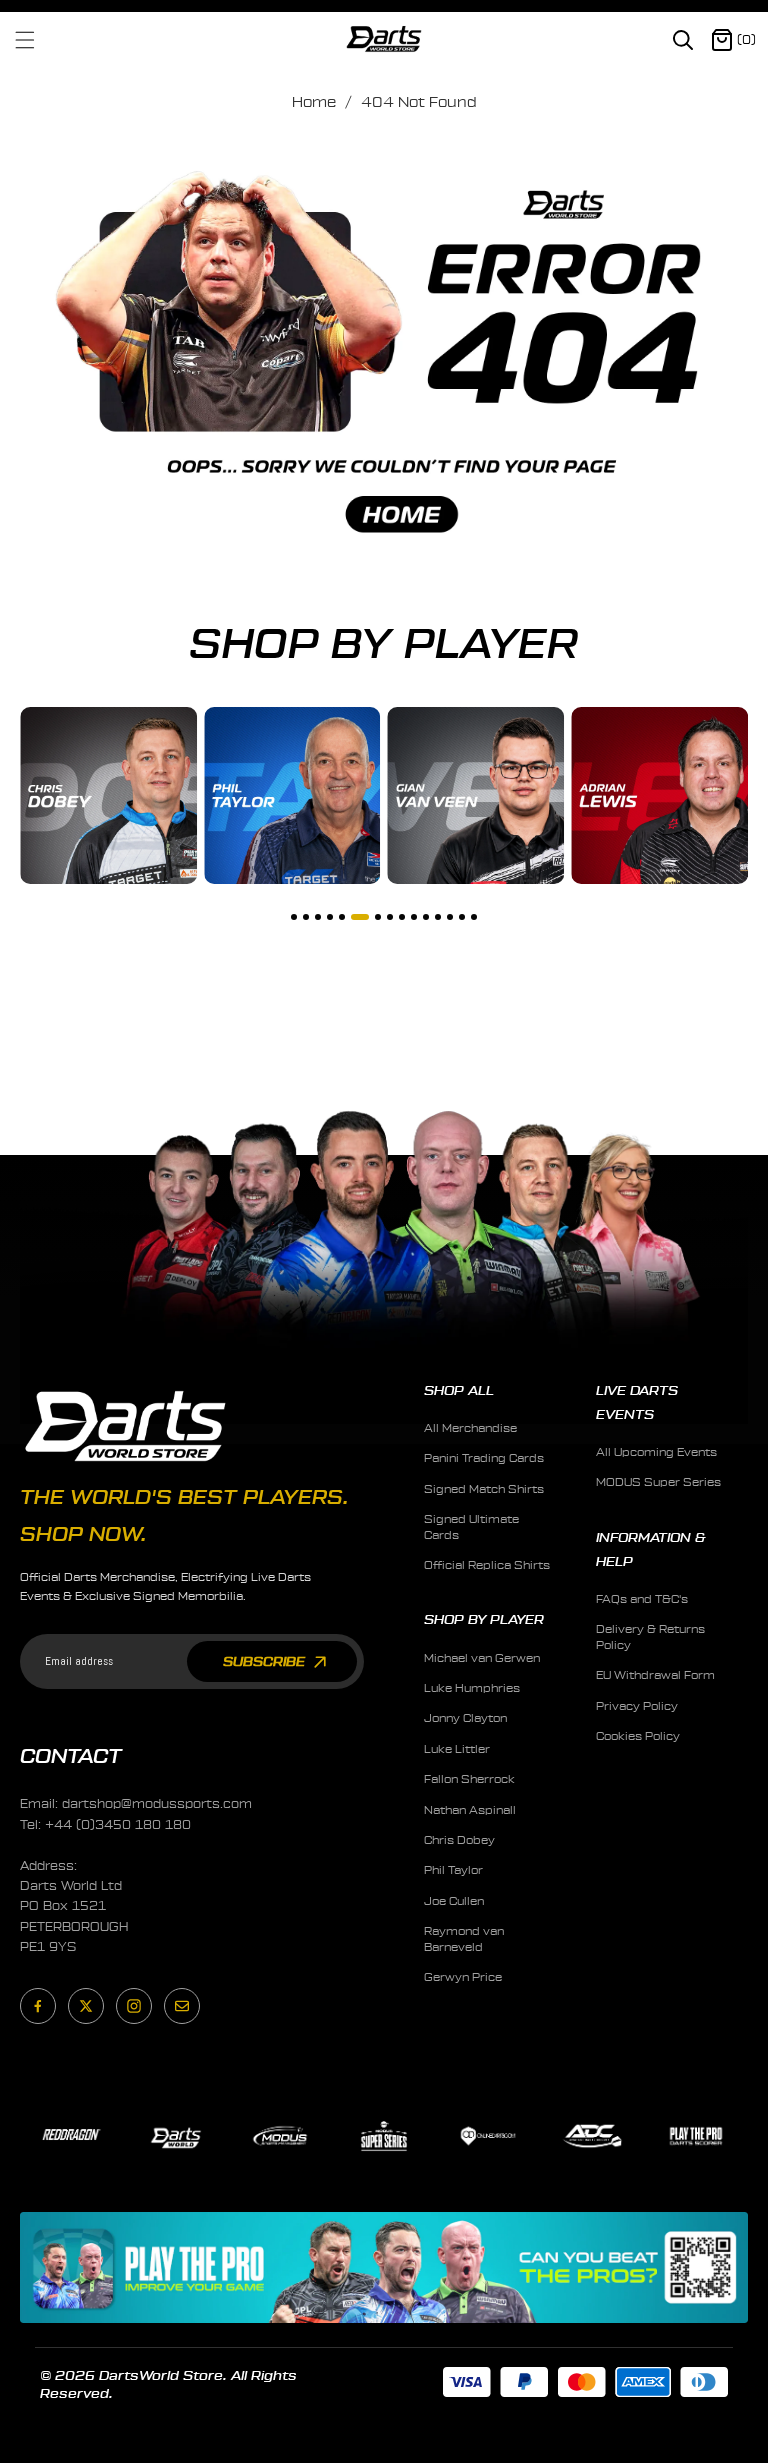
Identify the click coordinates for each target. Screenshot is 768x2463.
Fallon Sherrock (469, 1779)
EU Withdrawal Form (655, 1675)
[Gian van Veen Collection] (476, 795)
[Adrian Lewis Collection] (659, 795)
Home (314, 103)
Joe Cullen (454, 1901)
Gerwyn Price (463, 1977)
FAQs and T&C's (642, 1599)
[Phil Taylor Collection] (292, 795)
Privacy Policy (637, 1706)
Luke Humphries (472, 1688)
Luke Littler (457, 1749)
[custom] (38, 2006)
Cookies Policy (638, 1736)
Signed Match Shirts (484, 1489)
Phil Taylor (453, 1870)
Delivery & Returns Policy (650, 1637)
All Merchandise (470, 1428)
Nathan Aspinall (470, 1810)
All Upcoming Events (656, 1452)
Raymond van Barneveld (464, 1939)
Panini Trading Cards (484, 1458)
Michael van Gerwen (482, 1658)
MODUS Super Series (658, 1482)
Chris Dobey (459, 1840)
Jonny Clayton (465, 1718)
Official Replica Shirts (487, 1565)
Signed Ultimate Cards (471, 1527)
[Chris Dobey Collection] (108, 795)
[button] (37, 40)
